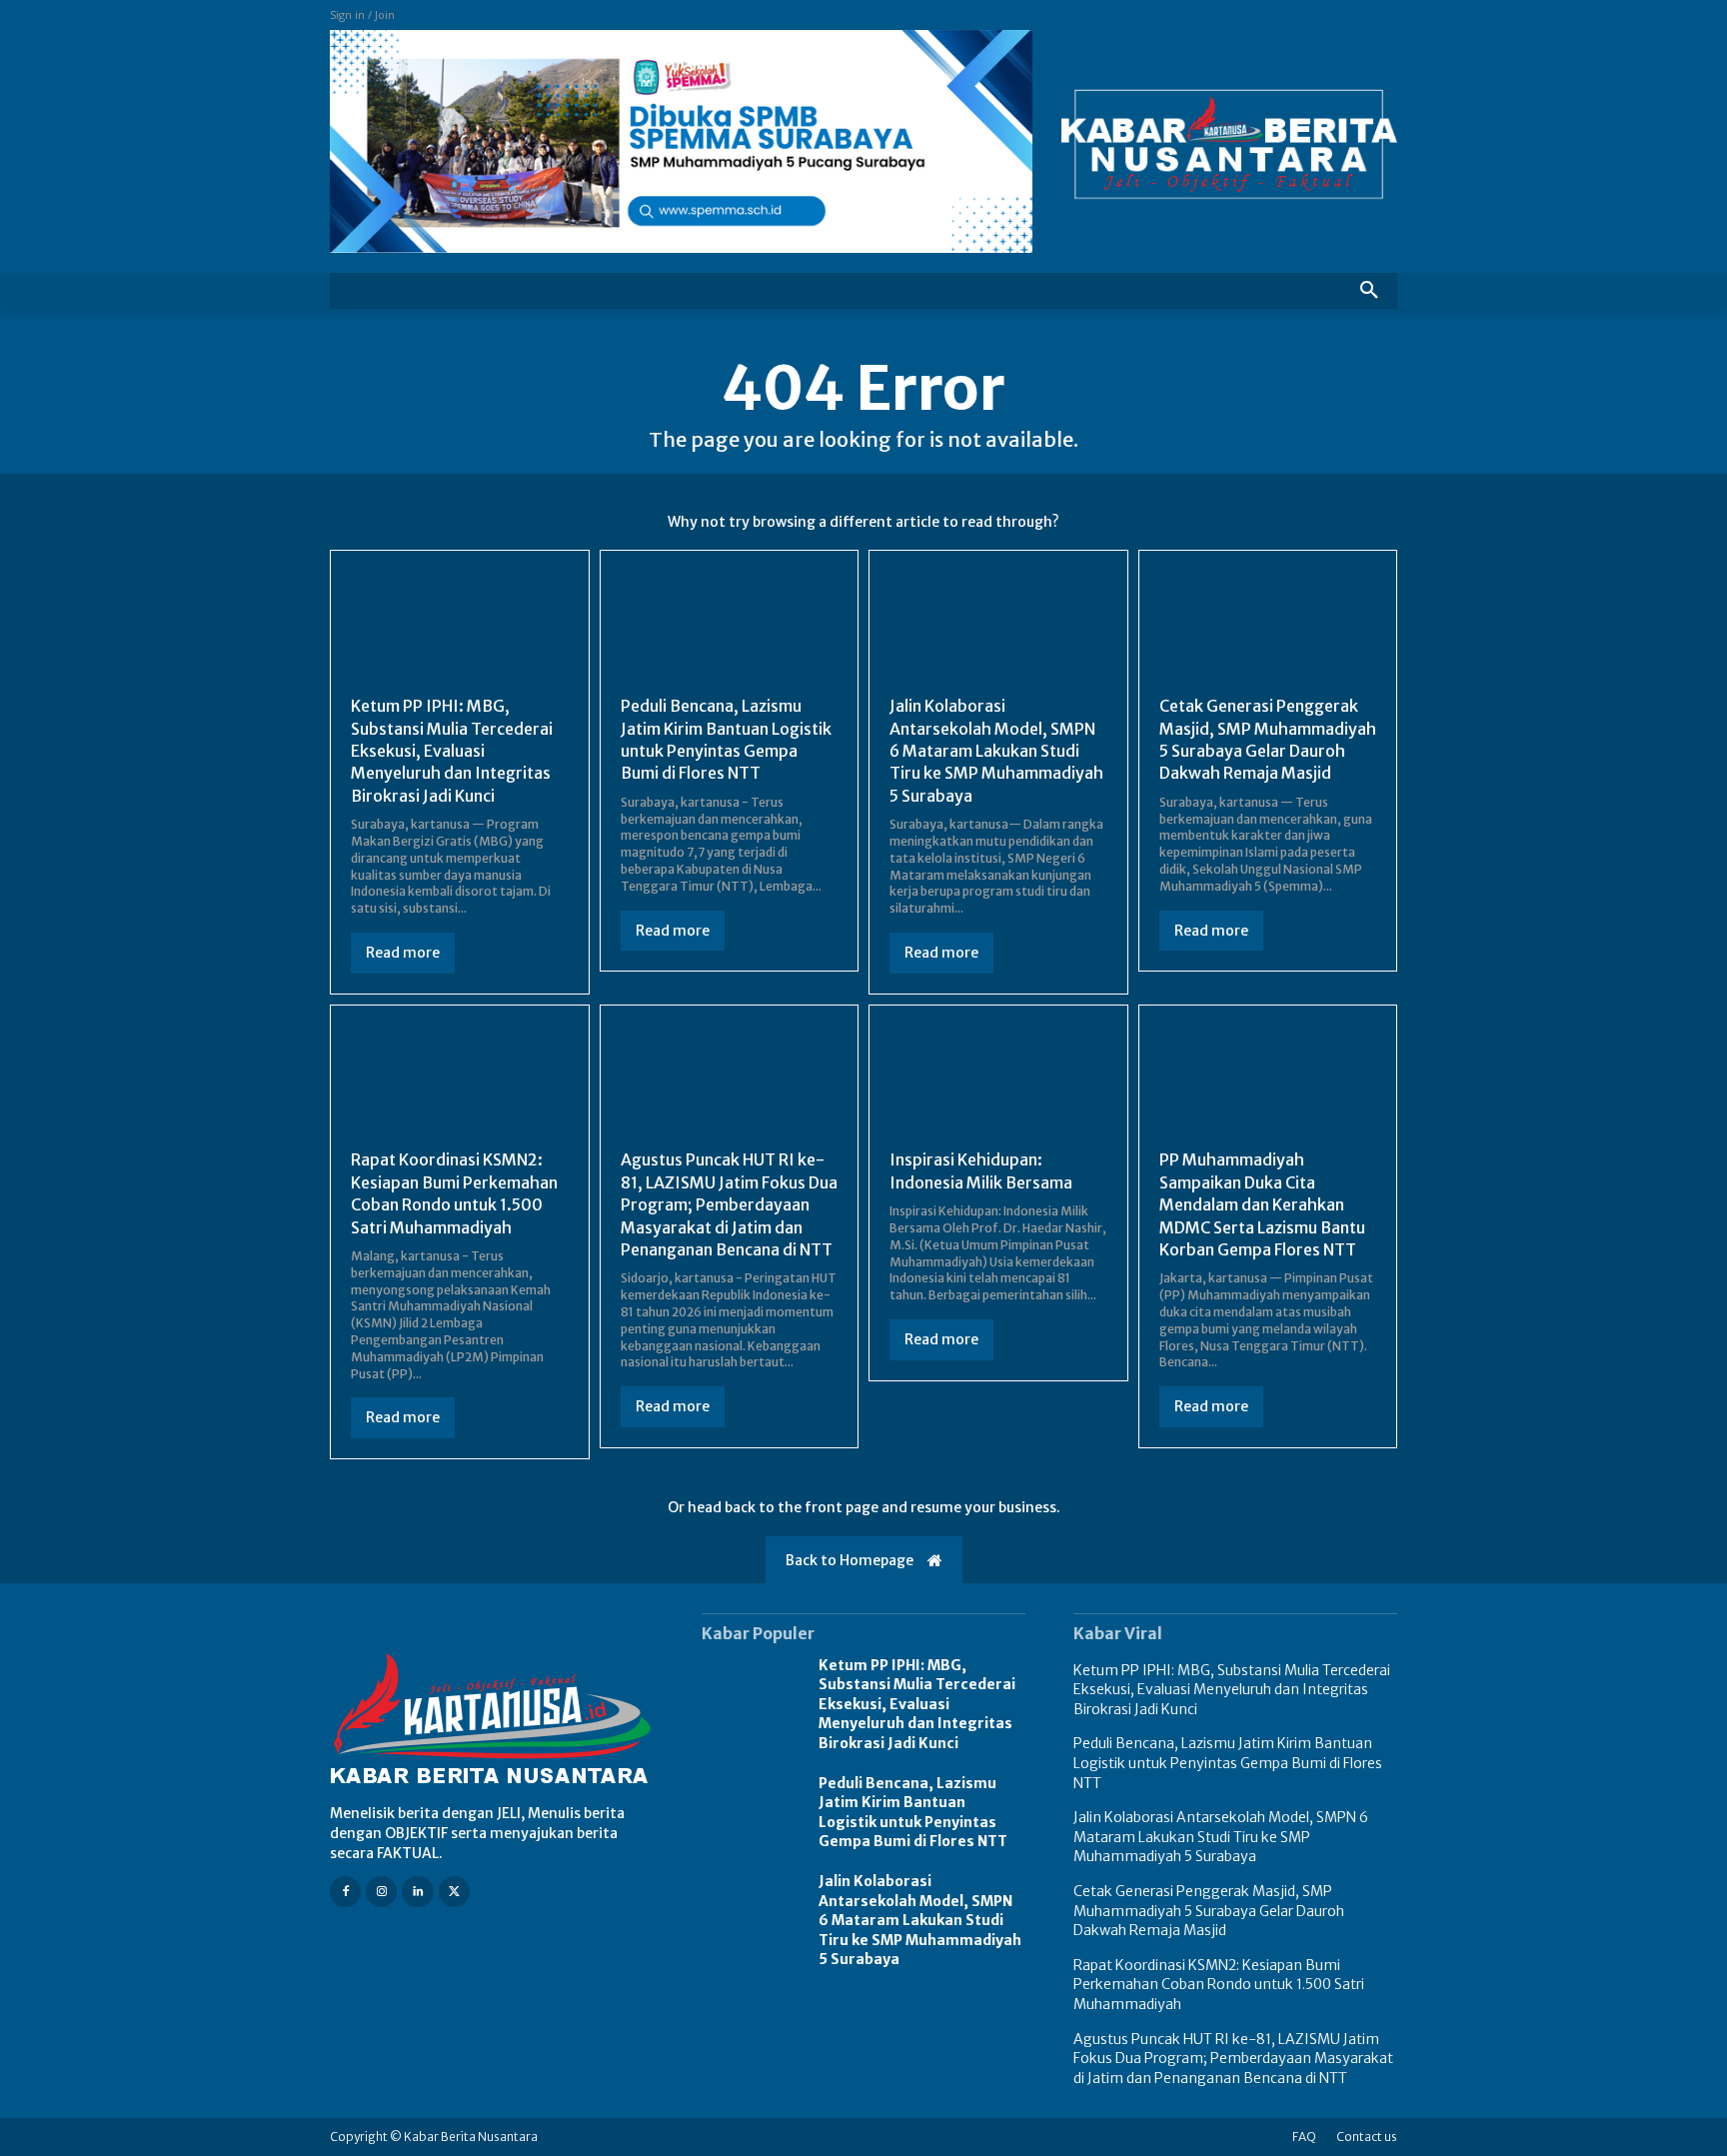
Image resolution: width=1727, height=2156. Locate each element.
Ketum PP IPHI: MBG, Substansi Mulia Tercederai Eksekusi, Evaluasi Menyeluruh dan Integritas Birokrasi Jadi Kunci (452, 751)
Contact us (1367, 2137)
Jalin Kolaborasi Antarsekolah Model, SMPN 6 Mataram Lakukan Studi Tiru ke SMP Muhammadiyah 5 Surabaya (996, 751)
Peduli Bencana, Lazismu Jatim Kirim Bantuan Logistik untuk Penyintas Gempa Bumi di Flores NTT (913, 1813)
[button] (1369, 291)
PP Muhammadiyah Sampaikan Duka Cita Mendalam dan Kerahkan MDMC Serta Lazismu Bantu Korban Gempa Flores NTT (1262, 1204)
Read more (403, 953)
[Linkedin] (417, 1892)
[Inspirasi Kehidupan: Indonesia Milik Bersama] (998, 1080)
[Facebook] (345, 1892)
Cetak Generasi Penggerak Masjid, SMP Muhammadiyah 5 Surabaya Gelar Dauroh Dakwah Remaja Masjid (1209, 1911)
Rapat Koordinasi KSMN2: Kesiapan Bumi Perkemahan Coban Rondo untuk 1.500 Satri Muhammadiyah (454, 1193)
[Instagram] (381, 1892)
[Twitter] (454, 1892)
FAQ (1304, 2137)
